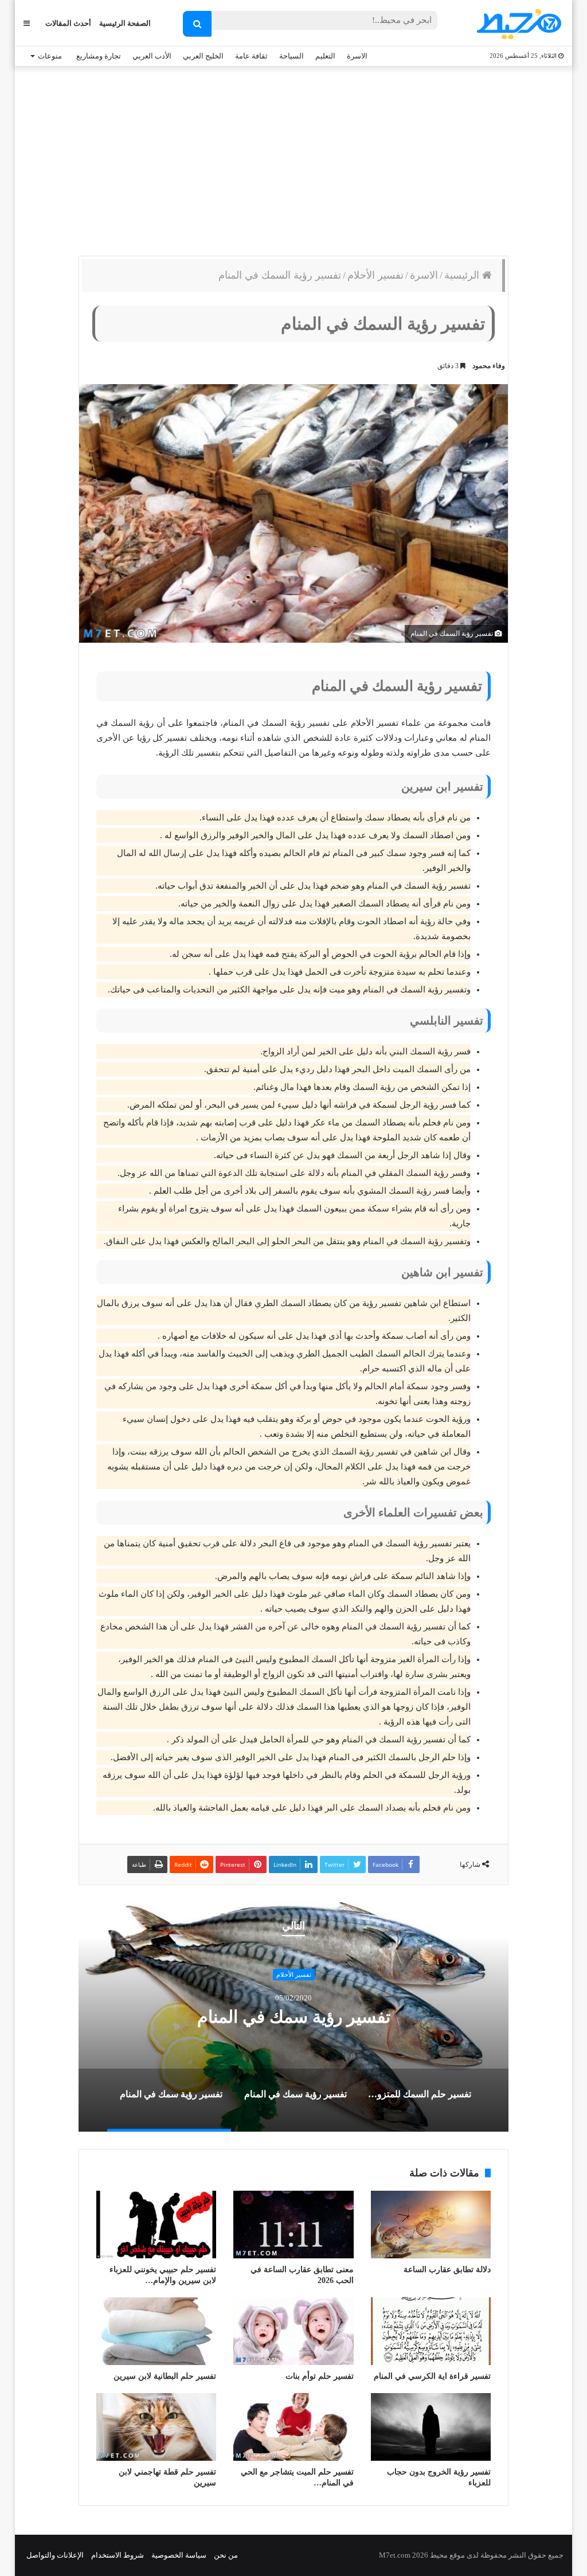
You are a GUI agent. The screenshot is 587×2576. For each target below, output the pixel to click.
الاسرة (357, 56)
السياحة (291, 56)
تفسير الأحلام (375, 275)
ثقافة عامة (251, 56)
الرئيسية (463, 275)
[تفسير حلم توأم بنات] (293, 2331)
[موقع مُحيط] (517, 24)
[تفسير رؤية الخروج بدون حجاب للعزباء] (431, 2427)
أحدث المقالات (68, 23)
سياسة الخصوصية (179, 2555)
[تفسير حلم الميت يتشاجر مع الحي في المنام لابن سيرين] (293, 2427)
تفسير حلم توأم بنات (320, 2376)
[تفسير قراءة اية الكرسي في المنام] (431, 2331)
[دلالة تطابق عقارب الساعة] (431, 2225)
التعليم (325, 56)
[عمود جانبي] (27, 23)
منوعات (50, 56)
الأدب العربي (152, 56)
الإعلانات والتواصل (55, 2555)
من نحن (226, 2555)
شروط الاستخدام (118, 2555)
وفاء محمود (489, 366)
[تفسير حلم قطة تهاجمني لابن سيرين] (156, 2427)
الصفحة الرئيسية (125, 23)
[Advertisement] (293, 158)
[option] (293, 2017)
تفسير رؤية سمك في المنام (294, 2017)
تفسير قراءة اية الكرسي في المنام (432, 2376)
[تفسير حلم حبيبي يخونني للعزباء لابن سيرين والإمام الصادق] (156, 2225)
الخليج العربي (203, 56)
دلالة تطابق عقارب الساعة (447, 2270)
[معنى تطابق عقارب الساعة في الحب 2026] (293, 2225)
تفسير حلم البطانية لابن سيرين (165, 2376)
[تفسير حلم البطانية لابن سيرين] (156, 2331)
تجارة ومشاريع (99, 56)
